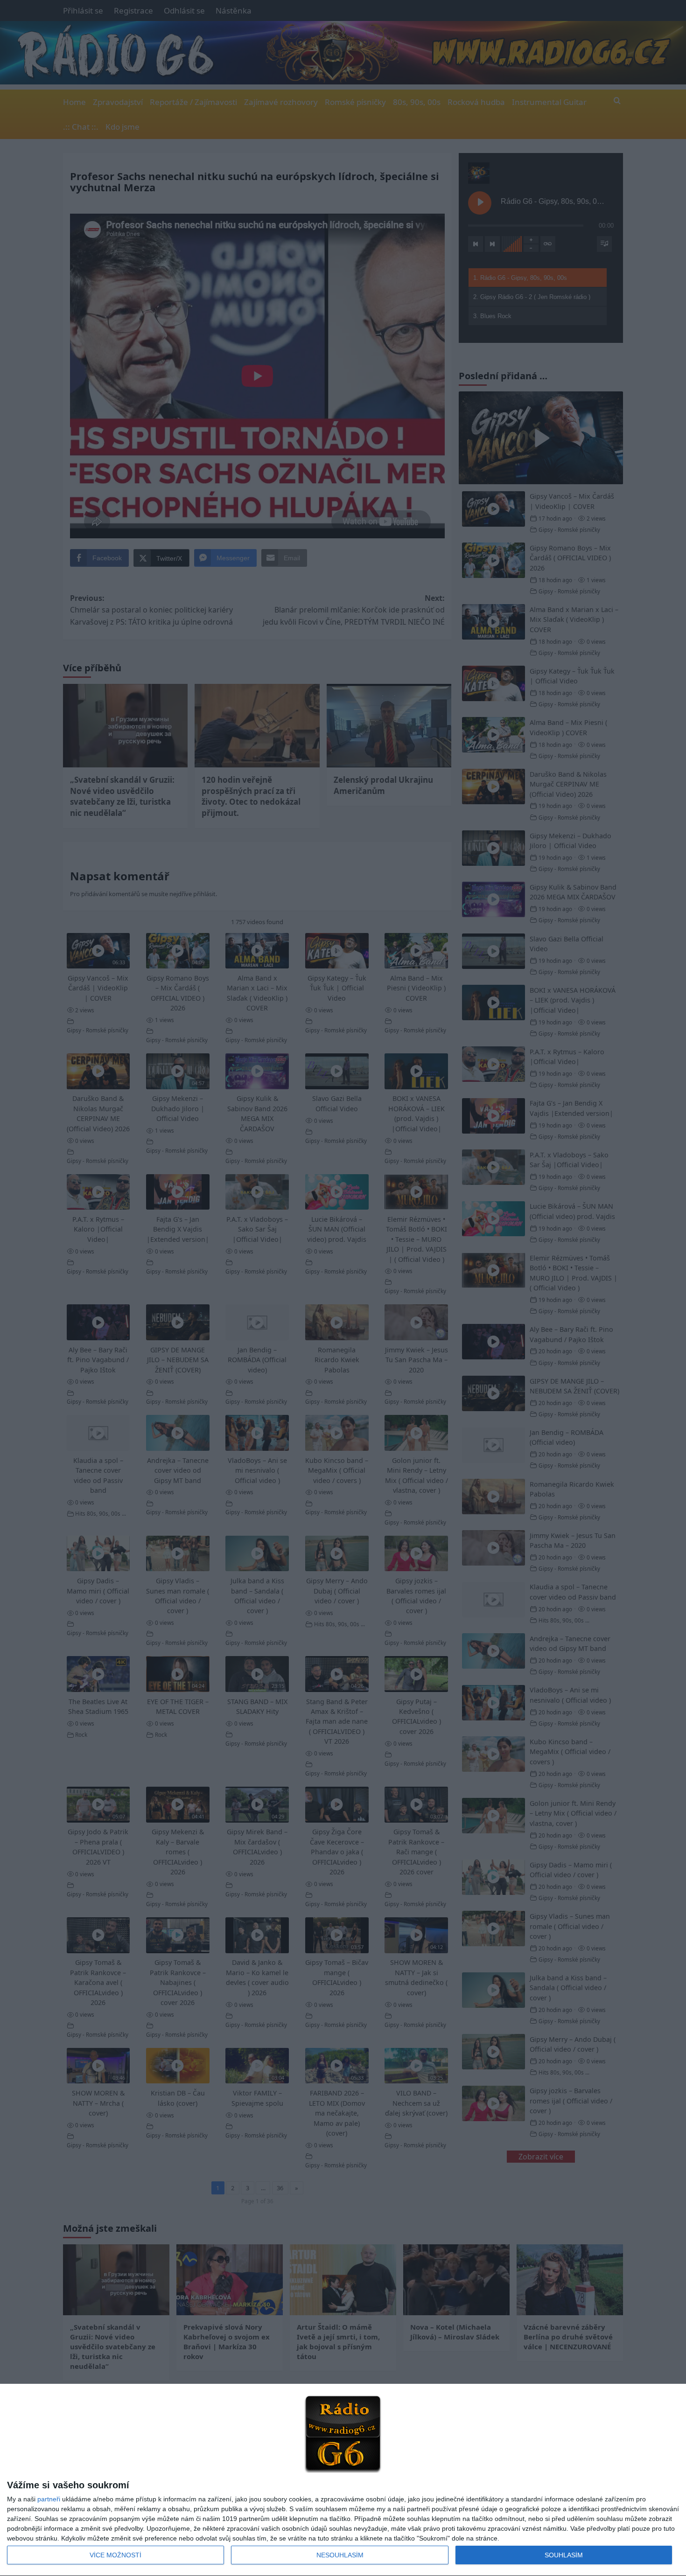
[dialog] (343, 2480)
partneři (49, 2499)
